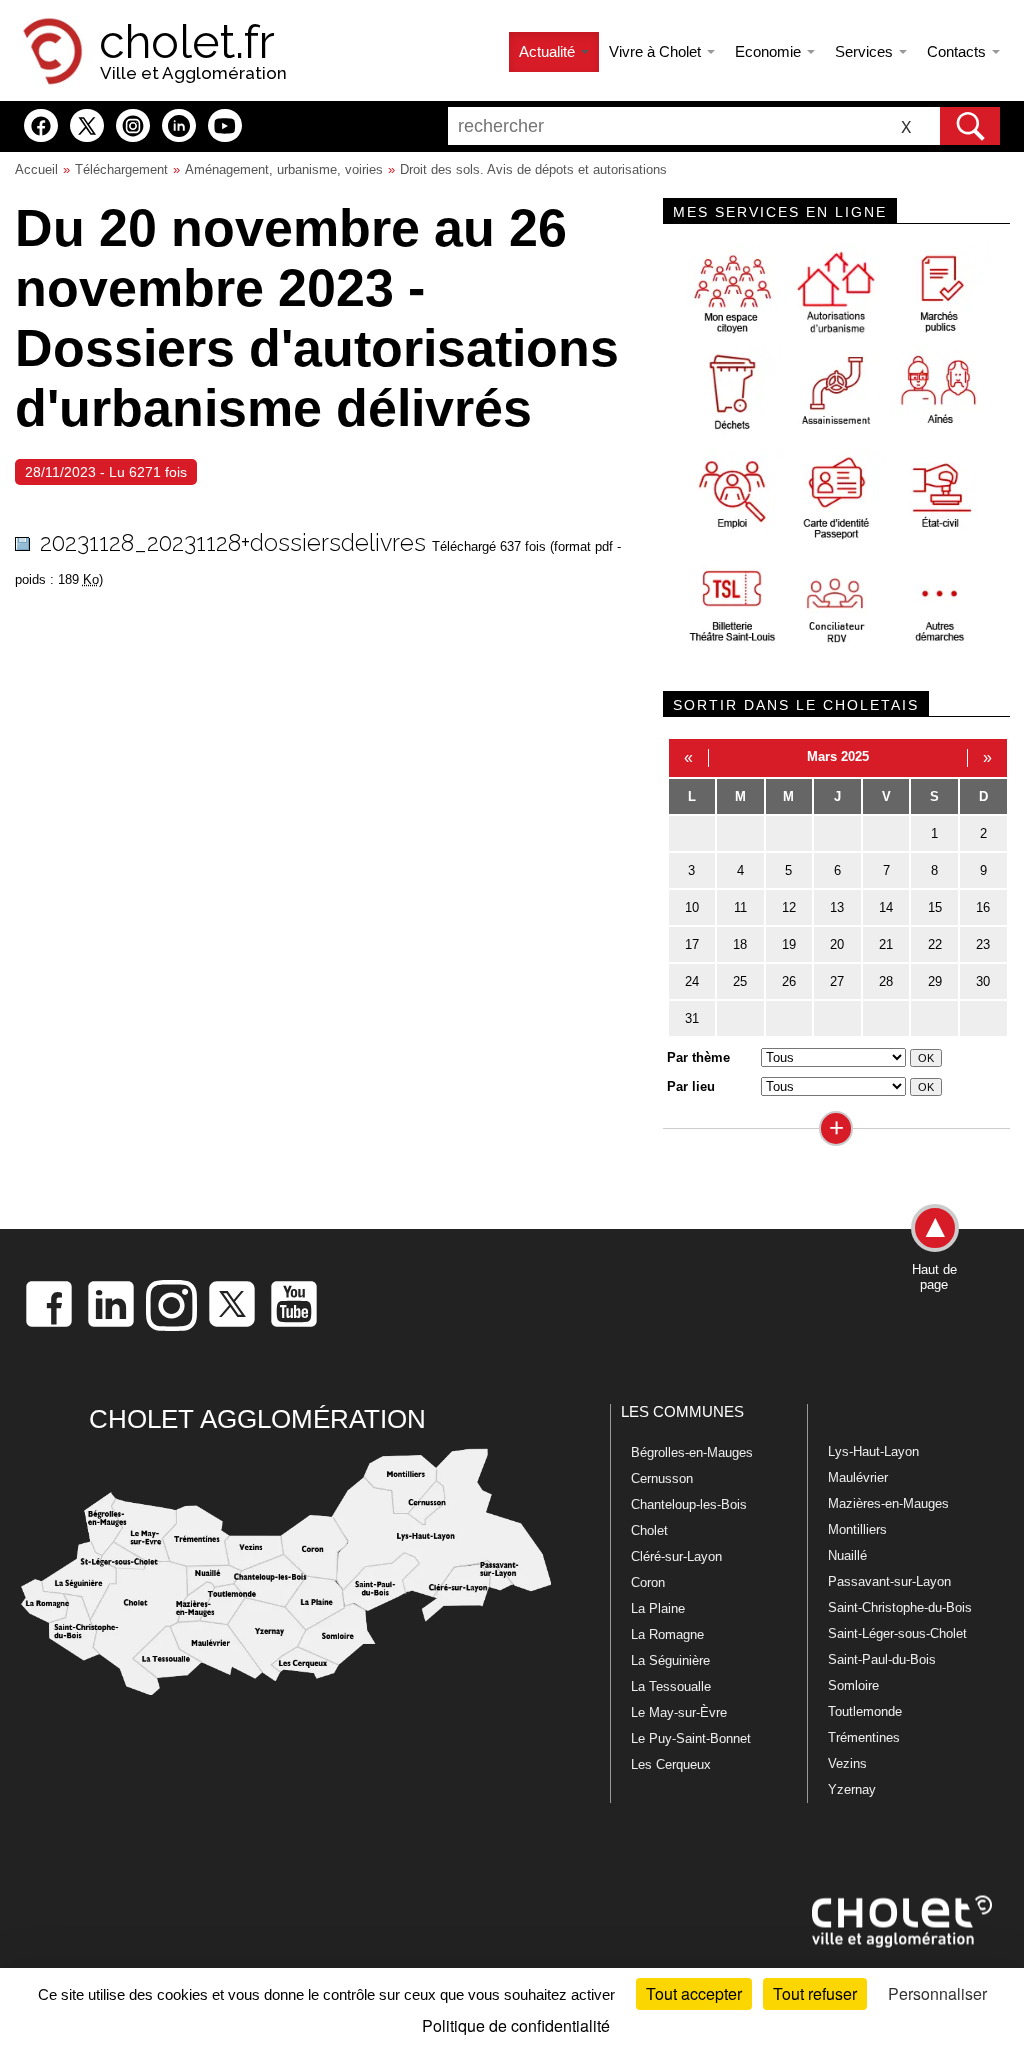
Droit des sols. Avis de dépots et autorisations (533, 169)
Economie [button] (770, 51)
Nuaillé (847, 1555)
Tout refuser (815, 1993)
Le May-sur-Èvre (679, 1712)
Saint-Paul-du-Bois (882, 1659)
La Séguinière (670, 1660)
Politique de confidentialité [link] (516, 2025)
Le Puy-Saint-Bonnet (691, 1738)
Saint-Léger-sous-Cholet (897, 1633)
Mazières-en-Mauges (888, 1503)
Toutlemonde (865, 1711)
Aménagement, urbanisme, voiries (284, 169)
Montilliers (857, 1529)
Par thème (698, 1057)
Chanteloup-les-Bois (689, 1504)
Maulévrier (858, 1477)
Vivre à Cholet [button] (657, 51)
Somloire (853, 1685)
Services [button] (866, 51)
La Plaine (658, 1608)
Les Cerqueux (671, 1764)
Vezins (847, 1763)
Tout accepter (694, 1993)
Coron (648, 1582)
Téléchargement (121, 169)
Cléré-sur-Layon (676, 1556)
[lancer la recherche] (970, 126)
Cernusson (662, 1478)
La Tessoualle (671, 1686)
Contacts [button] (958, 51)
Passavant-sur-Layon (889, 1581)
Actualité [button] (549, 51)
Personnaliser (937, 1993)
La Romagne (667, 1634)
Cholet (649, 1530)
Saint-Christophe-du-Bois (900, 1607)
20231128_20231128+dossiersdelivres (233, 542)
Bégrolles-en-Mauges (692, 1452)
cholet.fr (187, 42)
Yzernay (852, 1789)
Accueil (36, 169)
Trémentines (864, 1737)
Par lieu (691, 1086)
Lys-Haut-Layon (873, 1451)
